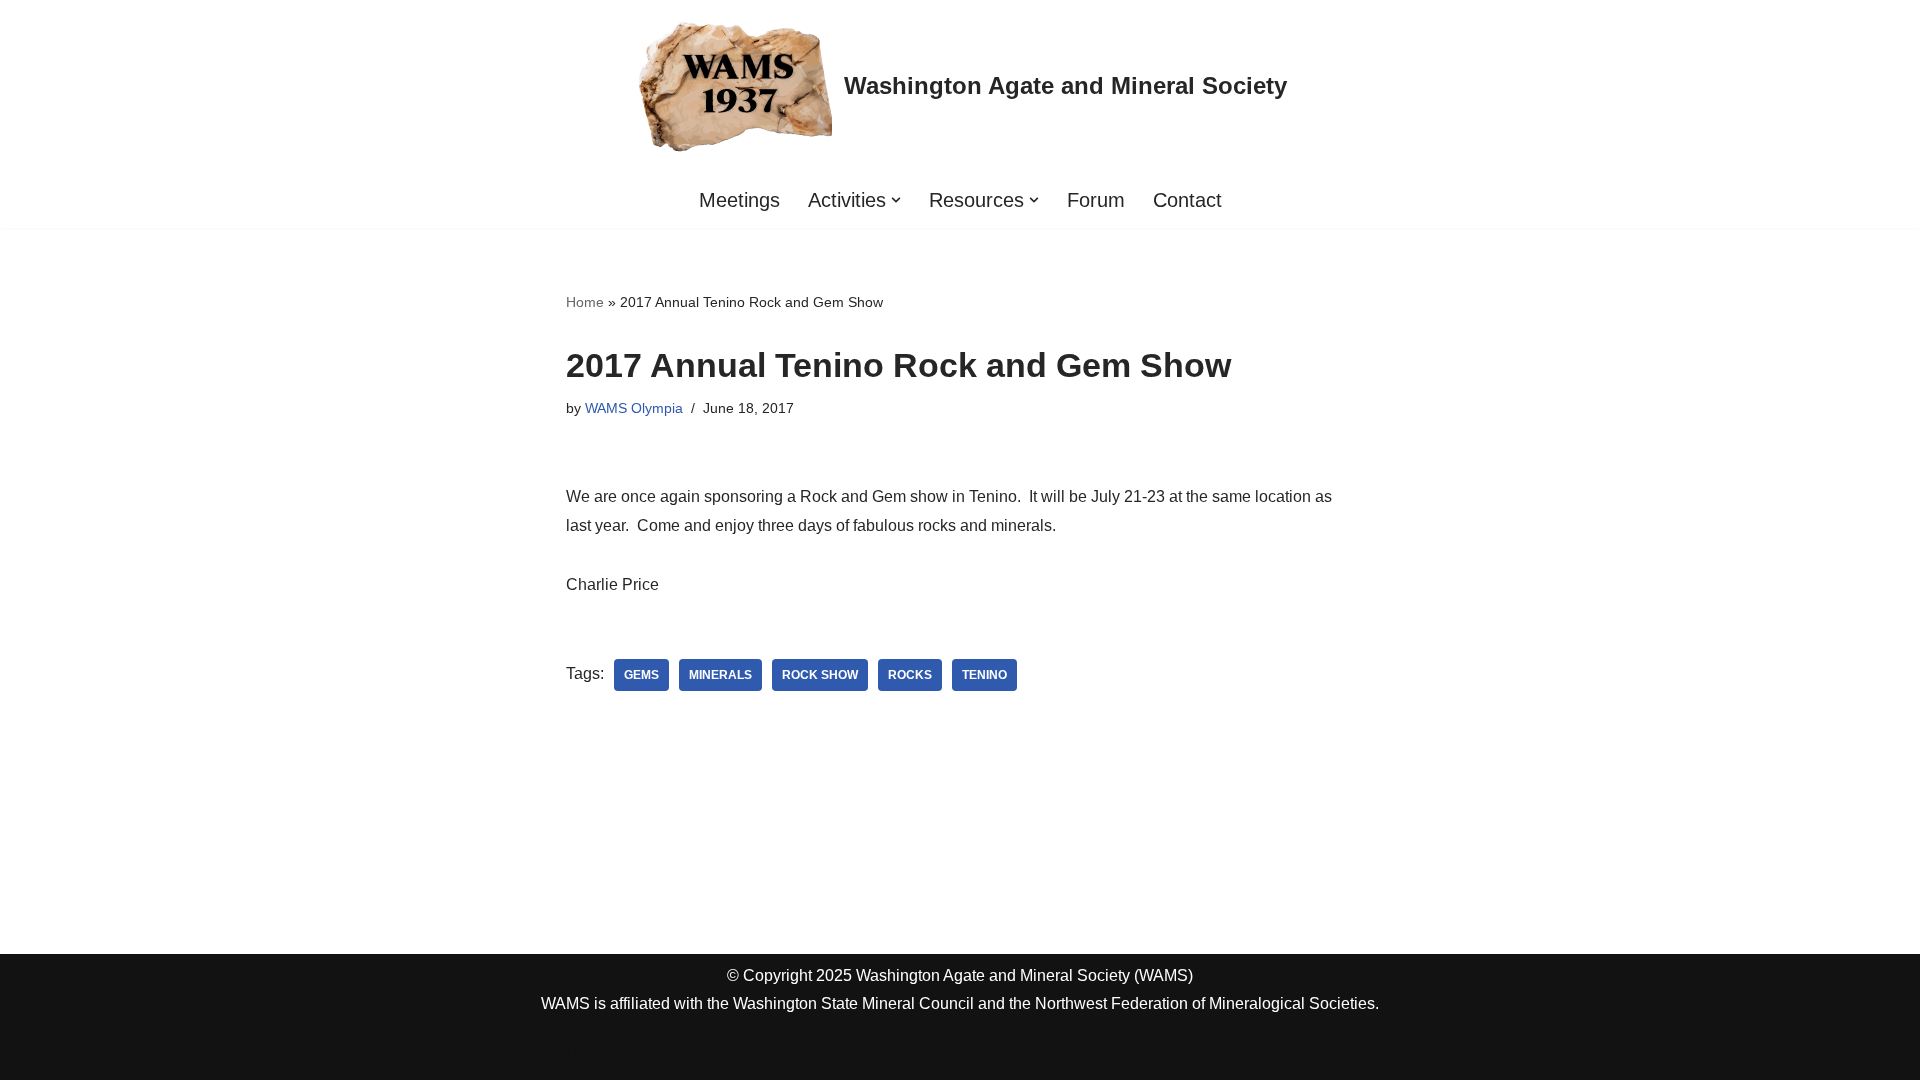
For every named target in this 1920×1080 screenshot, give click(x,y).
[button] (896, 200)
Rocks (910, 675)
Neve (409, 1052)
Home (585, 302)
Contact (1187, 200)
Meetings (739, 200)
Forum (1096, 200)
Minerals (720, 675)
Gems (641, 675)
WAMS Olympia (634, 408)
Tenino (984, 675)
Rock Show (820, 675)
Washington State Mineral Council (853, 1003)
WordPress (568, 1052)
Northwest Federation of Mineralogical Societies (1205, 1003)
